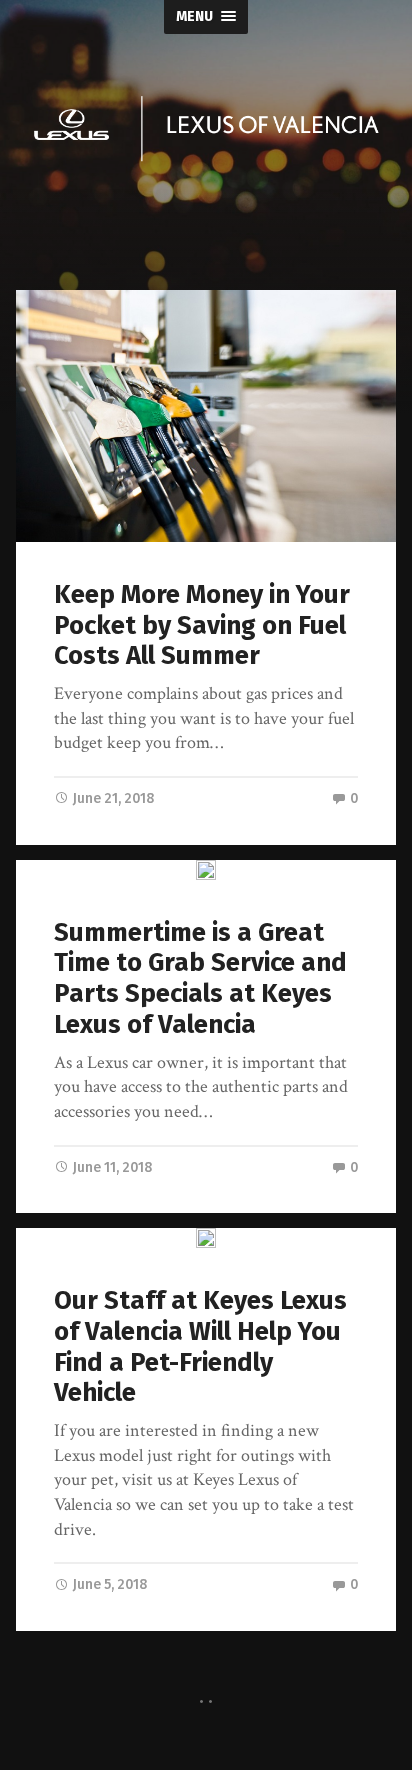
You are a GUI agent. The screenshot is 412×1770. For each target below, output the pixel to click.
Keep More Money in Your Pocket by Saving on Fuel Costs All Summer (202, 625)
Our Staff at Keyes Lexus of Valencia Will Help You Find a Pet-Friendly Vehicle (200, 1346)
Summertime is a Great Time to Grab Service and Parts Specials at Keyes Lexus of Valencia (200, 978)
